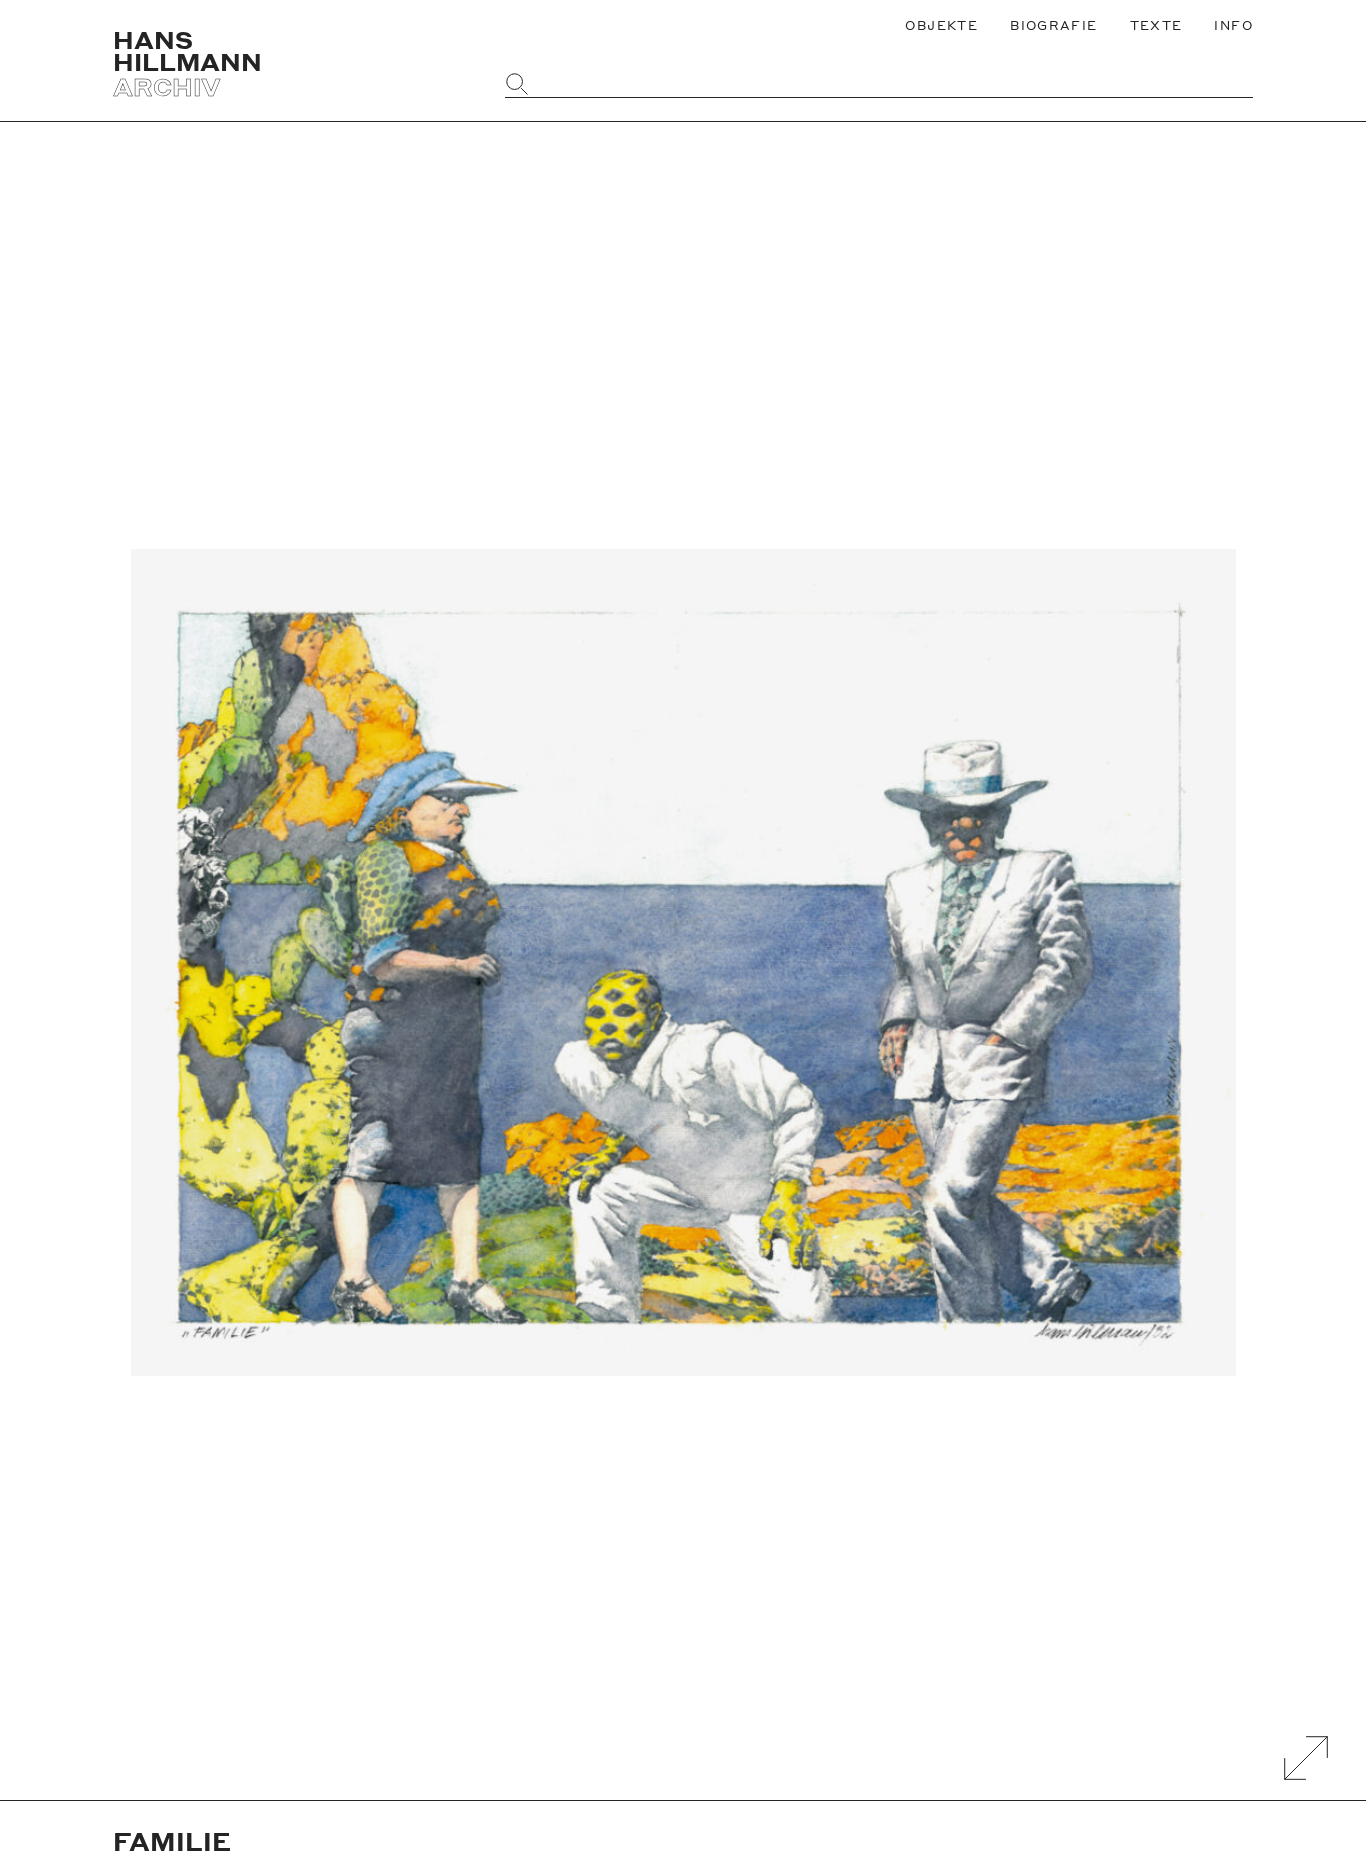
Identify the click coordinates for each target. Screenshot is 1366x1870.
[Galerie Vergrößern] (1306, 1758)
